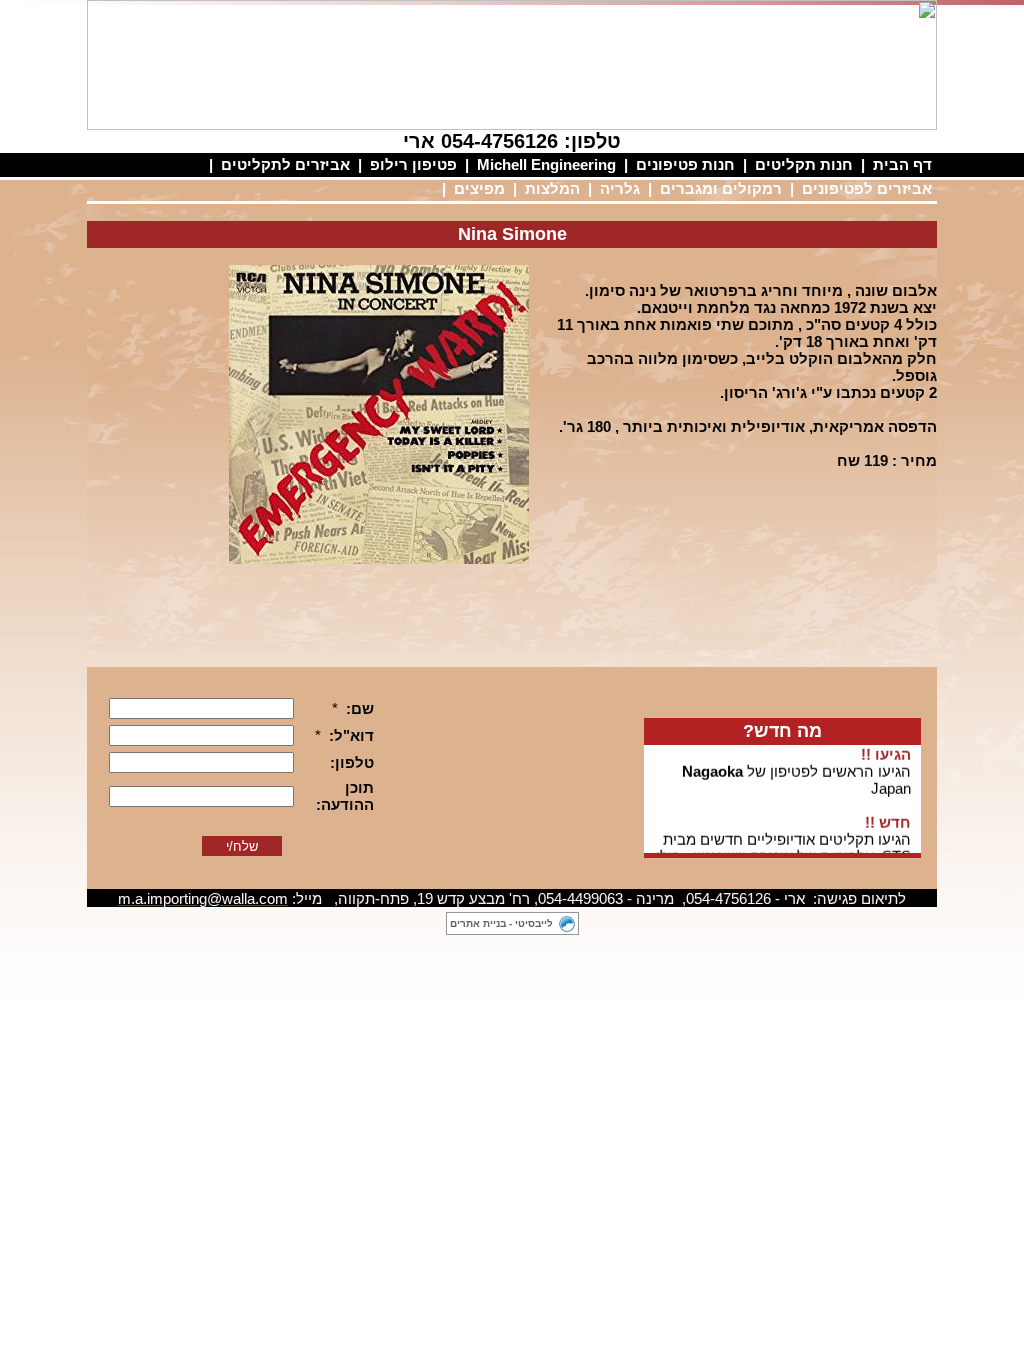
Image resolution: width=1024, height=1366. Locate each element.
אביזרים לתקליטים (285, 164)
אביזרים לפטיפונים (867, 188)
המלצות (552, 188)
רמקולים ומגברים (721, 188)
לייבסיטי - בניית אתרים (501, 923)
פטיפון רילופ (413, 164)
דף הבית (902, 164)
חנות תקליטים (804, 164)
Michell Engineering (546, 164)
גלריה (620, 188)
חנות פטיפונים (685, 164)
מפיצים (479, 188)
